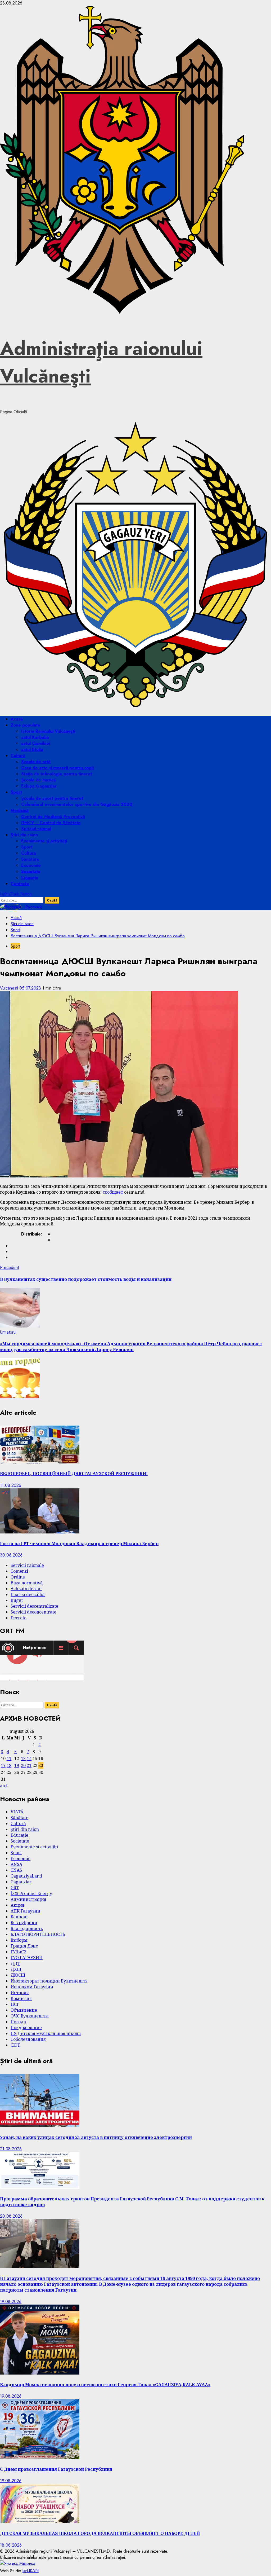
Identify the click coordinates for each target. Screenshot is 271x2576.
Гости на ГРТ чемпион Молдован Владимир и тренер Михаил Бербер (79, 1544)
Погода (18, 2022)
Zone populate (25, 725)
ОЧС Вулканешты (30, 2016)
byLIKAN (31, 2571)
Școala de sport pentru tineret (52, 798)
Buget (17, 1600)
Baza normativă (27, 1583)
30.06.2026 (11, 1555)
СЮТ (15, 2045)
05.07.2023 (31, 988)
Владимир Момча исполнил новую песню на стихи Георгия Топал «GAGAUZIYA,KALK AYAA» (105, 2385)
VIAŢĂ (17, 1812)
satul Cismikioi (36, 743)
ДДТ (15, 1963)
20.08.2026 (11, 2216)
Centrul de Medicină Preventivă (53, 817)
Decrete (19, 1618)
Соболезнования (28, 2039)
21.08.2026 (11, 2149)
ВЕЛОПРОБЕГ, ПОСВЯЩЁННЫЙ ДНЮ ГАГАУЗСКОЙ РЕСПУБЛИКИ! (74, 1474)
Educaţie (30, 878)
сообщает (113, 1192)
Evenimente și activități (44, 841)
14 (29, 1759)
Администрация (28, 1899)
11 (9, 1759)
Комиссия (21, 1998)
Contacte (20, 884)
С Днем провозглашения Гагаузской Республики (56, 2469)
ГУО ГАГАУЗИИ (27, 1958)
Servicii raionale (27, 1565)
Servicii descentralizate (34, 1606)
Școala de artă (36, 762)
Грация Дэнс (24, 1946)
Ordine (18, 1577)
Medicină (20, 810)
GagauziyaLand (26, 1876)
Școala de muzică (39, 780)
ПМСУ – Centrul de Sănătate (51, 823)
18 (9, 1765)
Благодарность (27, 1928)
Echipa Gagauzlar (39, 786)
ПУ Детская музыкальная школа (46, 2033)
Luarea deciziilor (28, 1594)
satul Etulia (32, 749)
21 (29, 1765)
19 (17, 1765)
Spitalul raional (36, 829)
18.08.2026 (11, 2545)
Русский (33, 907)
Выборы (19, 1940)
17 (3, 1765)
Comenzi (19, 1571)
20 (23, 1765)
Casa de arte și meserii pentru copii (57, 768)
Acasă (17, 719)
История (20, 1993)
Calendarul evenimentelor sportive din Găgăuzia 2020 (77, 804)
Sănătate (30, 859)
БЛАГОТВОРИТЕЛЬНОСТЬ (38, 1934)
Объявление (24, 2010)
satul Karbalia (35, 737)
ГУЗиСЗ (19, 1952)
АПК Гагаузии (25, 1911)
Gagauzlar (21, 1882)
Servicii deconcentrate (33, 1612)
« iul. (4, 1786)
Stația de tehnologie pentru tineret (57, 774)
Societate (31, 871)
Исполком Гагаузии (32, 1987)
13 (23, 1759)
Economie (31, 865)
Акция (17, 1905)
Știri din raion (24, 835)
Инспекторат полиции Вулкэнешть (49, 1981)
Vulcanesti (10, 988)
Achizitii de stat (26, 1589)
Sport (16, 792)
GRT (15, 1888)
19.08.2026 (11, 2302)
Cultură (18, 756)
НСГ (15, 2004)
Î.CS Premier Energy (31, 1893)
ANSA (16, 1864)
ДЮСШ (18, 1975)
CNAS (16, 1870)
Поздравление (26, 2028)
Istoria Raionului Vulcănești (48, 731)
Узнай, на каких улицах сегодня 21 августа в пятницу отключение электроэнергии (96, 2137)
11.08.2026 (11, 1485)
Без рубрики (24, 1923)
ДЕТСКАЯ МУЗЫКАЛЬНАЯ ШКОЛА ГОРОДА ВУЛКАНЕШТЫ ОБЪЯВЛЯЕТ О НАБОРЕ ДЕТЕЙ (100, 2533)
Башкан (19, 1917)
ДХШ (16, 1969)
